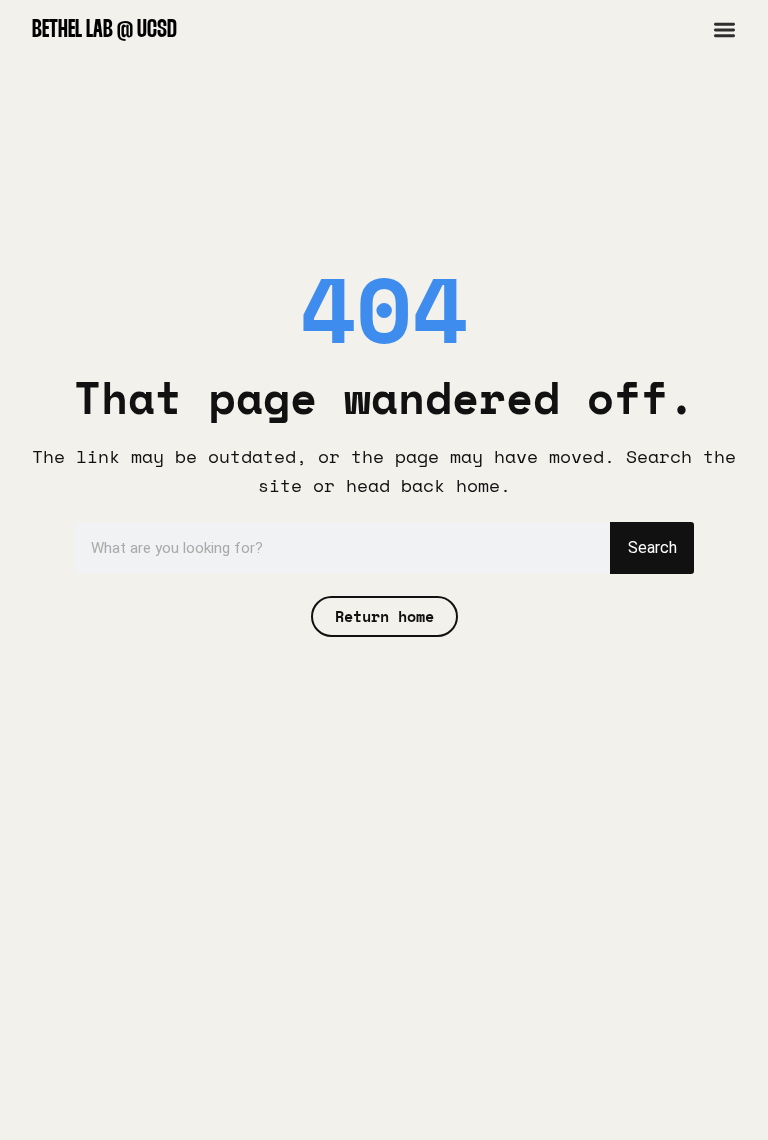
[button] (724, 29)
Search (652, 547)
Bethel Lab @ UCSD (104, 30)
